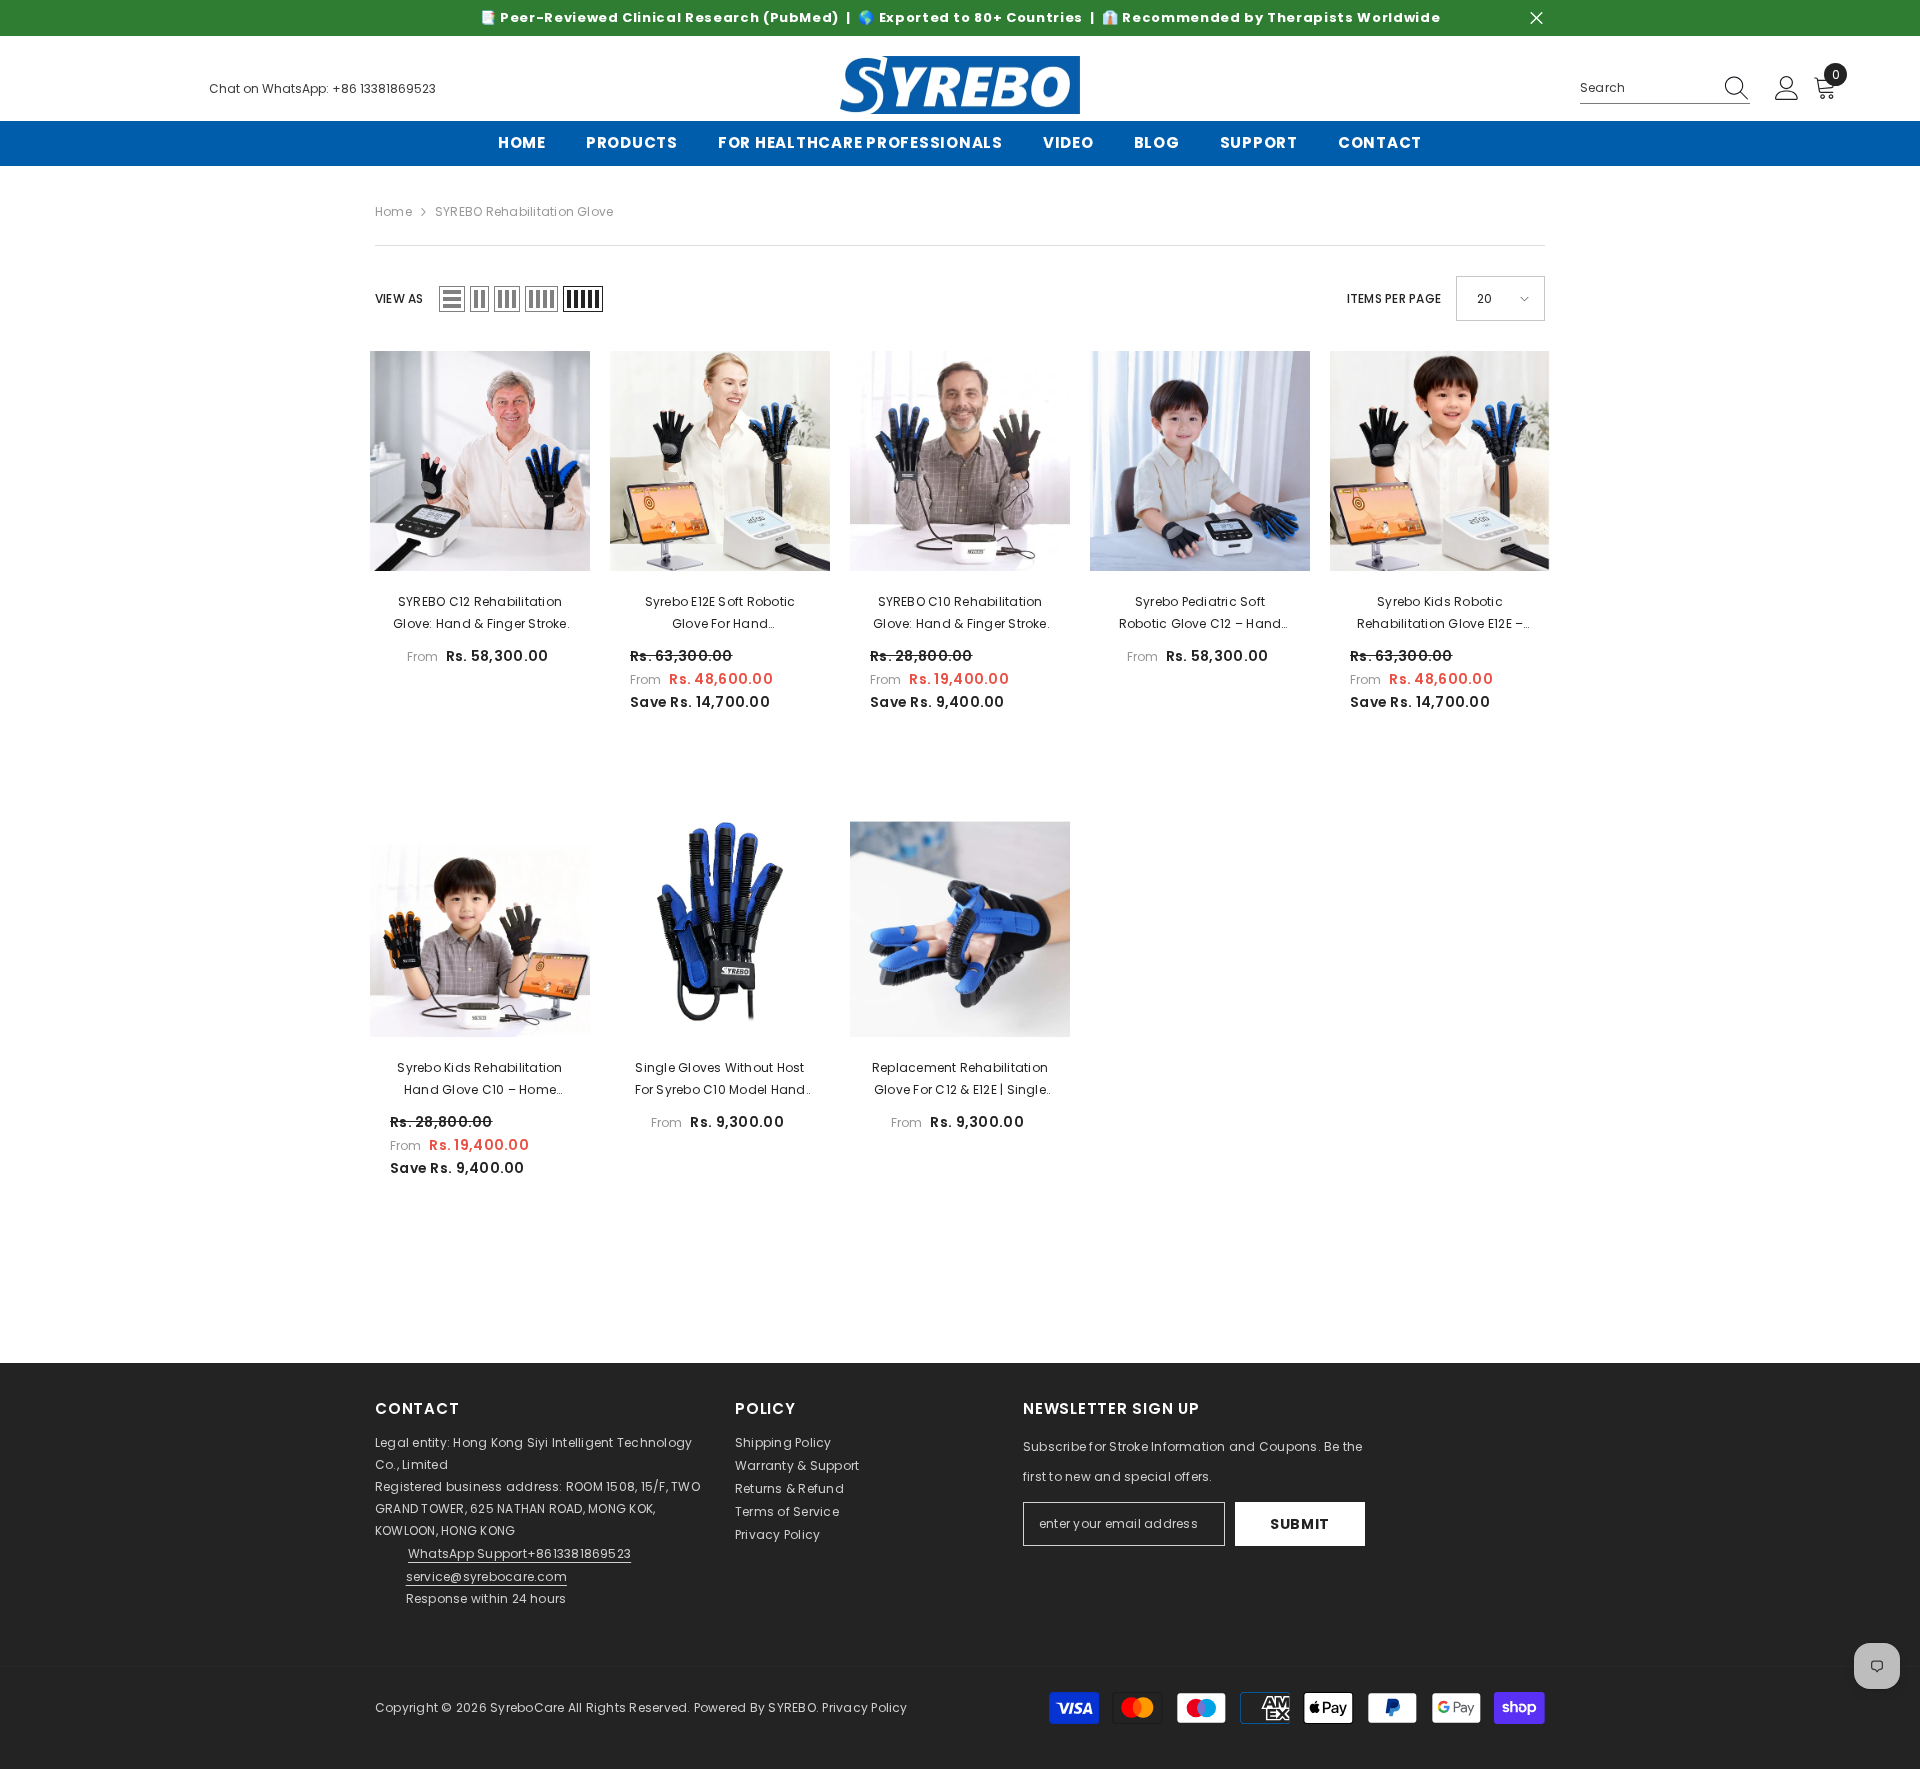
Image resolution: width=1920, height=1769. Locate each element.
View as (399, 298)
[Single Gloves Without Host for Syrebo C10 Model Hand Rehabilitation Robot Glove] (720, 927)
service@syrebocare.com (486, 1576)
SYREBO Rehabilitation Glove (524, 211)
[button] (452, 299)
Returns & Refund (789, 1488)
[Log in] (1787, 89)
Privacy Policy (777, 1534)
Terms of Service (787, 1511)
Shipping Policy (783, 1442)
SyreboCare (529, 1707)
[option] (960, 18)
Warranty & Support (797, 1465)
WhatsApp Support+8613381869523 (519, 1553)
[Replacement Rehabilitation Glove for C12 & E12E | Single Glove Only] (960, 927)
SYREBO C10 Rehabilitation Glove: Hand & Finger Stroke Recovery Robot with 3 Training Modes (959, 614)
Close (1536, 18)
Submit (1300, 1524)
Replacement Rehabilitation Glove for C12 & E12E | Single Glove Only (960, 1080)
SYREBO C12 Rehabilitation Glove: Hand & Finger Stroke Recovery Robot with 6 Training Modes (479, 614)
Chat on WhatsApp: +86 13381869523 (322, 88)
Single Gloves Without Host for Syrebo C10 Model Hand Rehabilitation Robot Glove (720, 1080)
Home (393, 211)
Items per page (1394, 298)
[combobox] (1646, 88)
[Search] (1665, 88)
